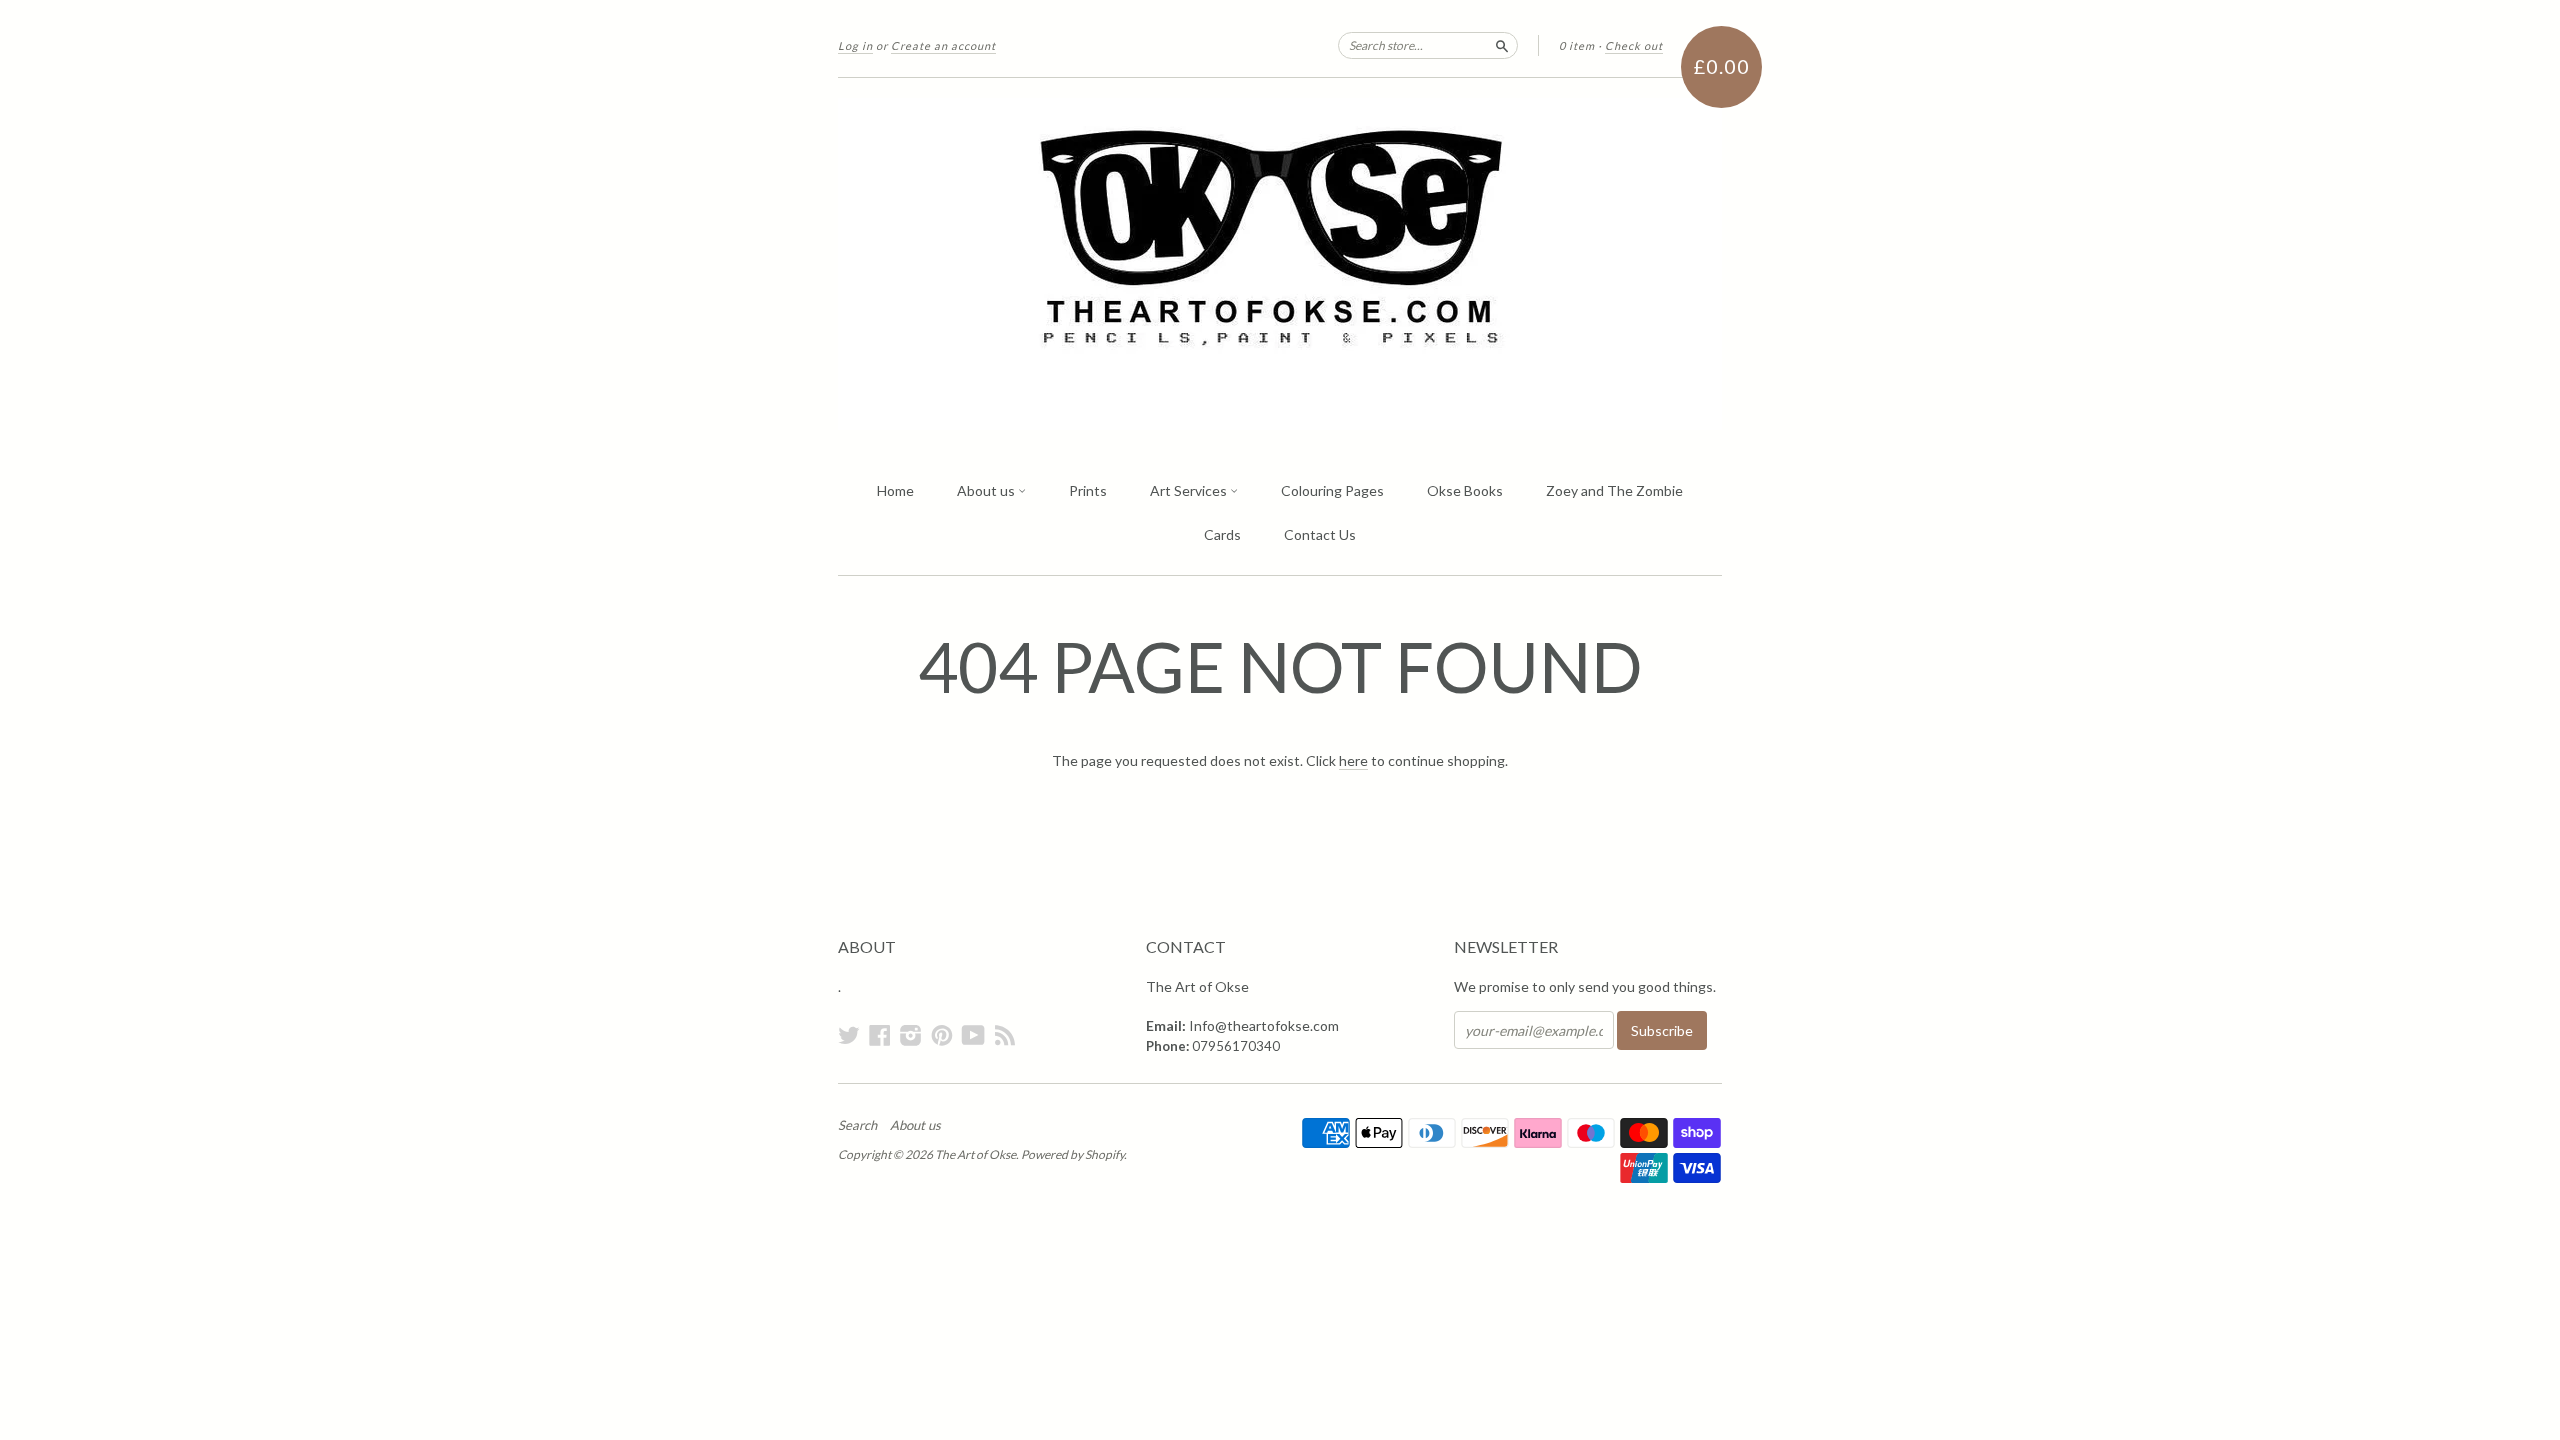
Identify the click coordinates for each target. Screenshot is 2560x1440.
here (1353, 760)
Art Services (1190, 490)
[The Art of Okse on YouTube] (973, 1035)
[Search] (1502, 45)
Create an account (943, 45)
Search (857, 1125)
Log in (855, 45)
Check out (1634, 45)
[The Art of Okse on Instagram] (911, 1035)
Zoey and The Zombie (1614, 490)
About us (987, 490)
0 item (1577, 45)
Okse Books (1465, 490)
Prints (1088, 490)
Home (895, 490)
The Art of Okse (975, 1154)
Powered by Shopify (1072, 1154)
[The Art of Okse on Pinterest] (942, 1035)
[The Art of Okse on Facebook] (880, 1035)
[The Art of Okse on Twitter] (849, 1035)
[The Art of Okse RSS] (1005, 1035)
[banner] (1280, 264)
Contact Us (1320, 534)
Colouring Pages (1332, 490)
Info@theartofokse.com (1264, 1025)
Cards (1222, 534)
